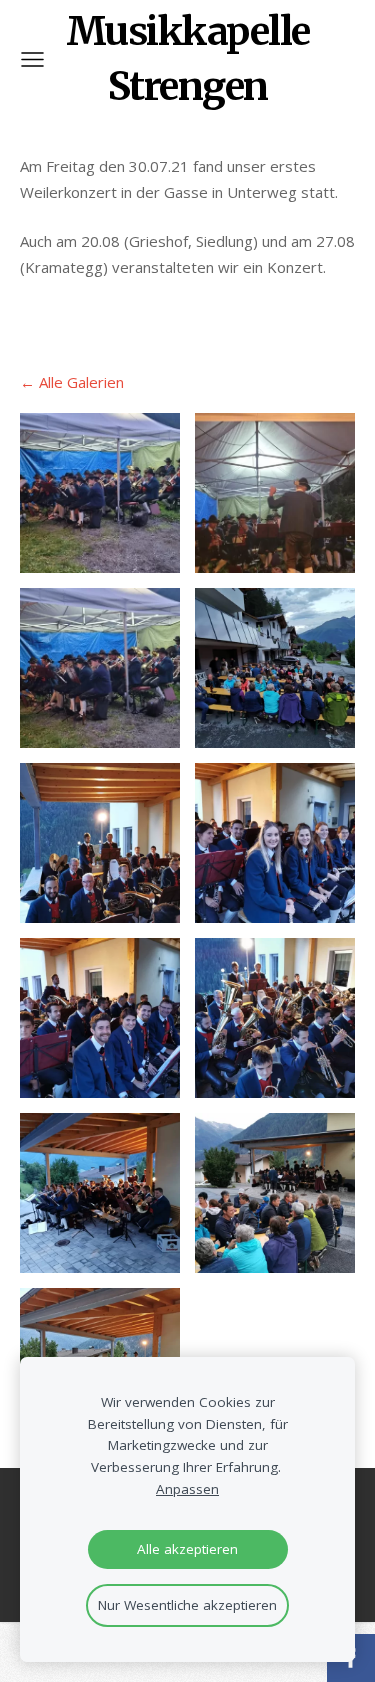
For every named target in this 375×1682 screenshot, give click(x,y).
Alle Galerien (81, 382)
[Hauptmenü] (32, 59)
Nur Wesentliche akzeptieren (187, 1605)
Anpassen (187, 1489)
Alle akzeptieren (187, 1549)
